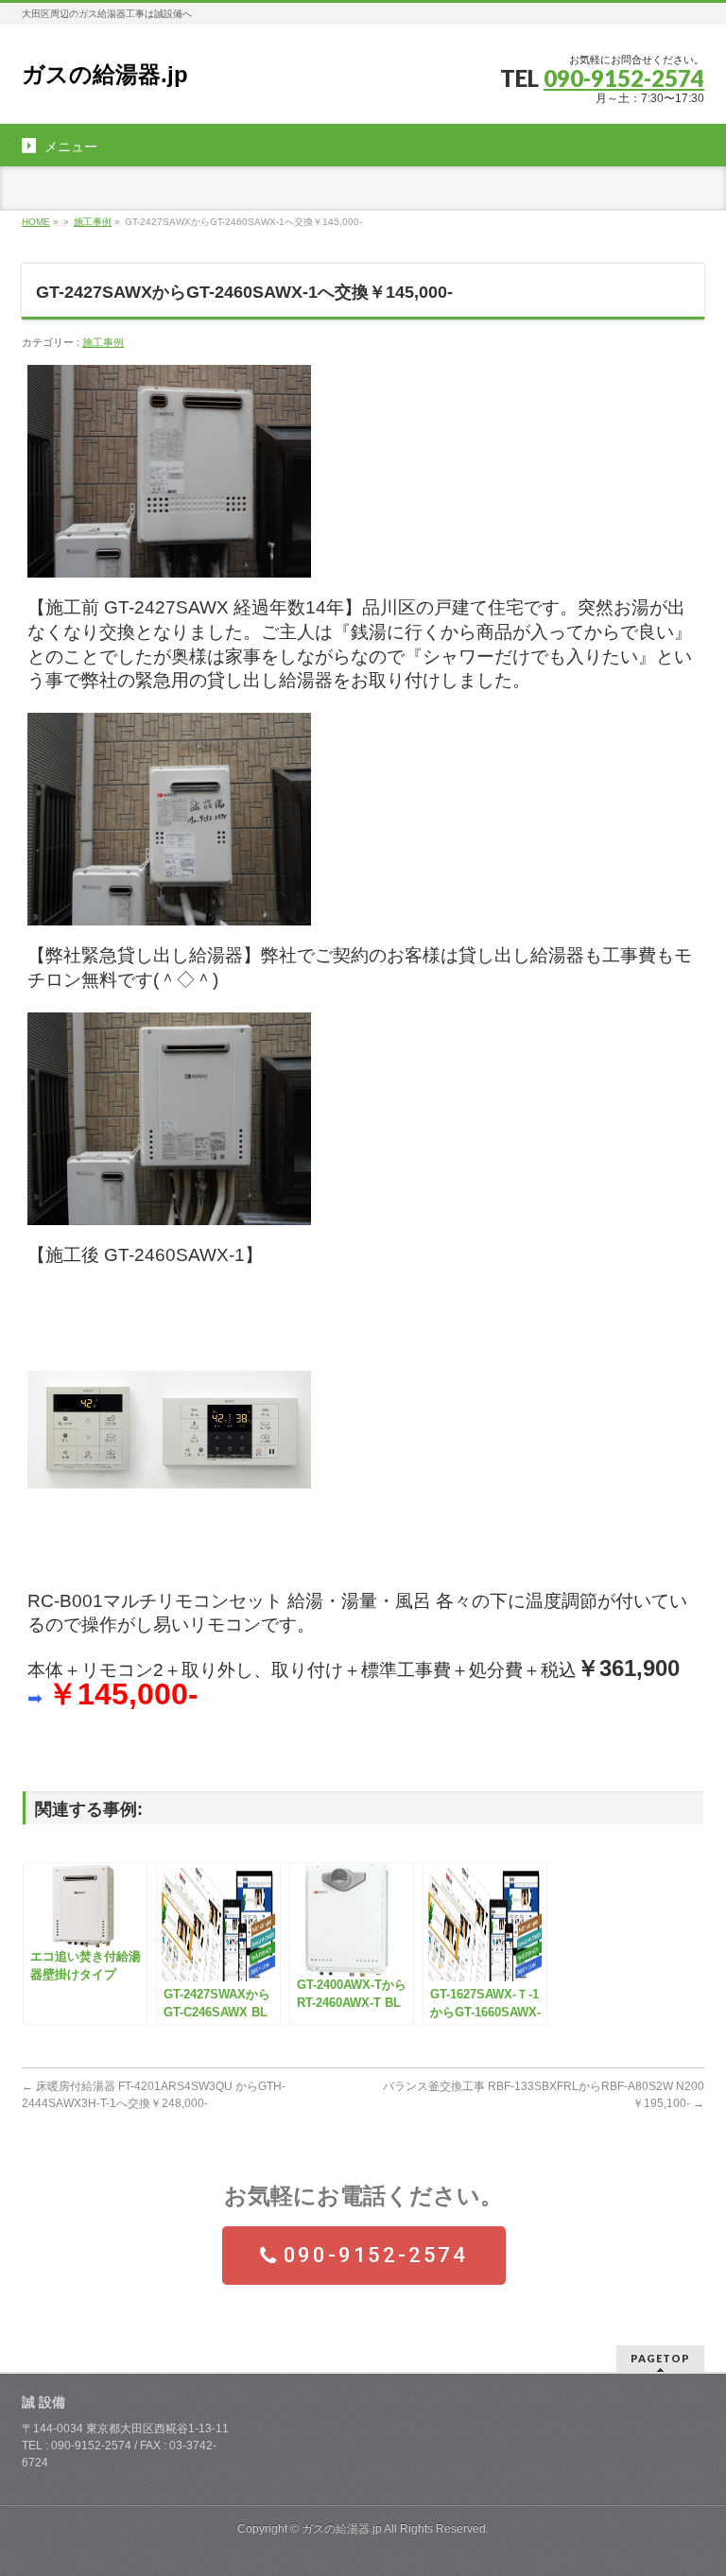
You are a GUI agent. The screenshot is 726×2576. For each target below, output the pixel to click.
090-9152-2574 (624, 78)
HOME (36, 222)
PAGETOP (660, 2358)
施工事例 (93, 222)
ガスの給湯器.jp (105, 74)
